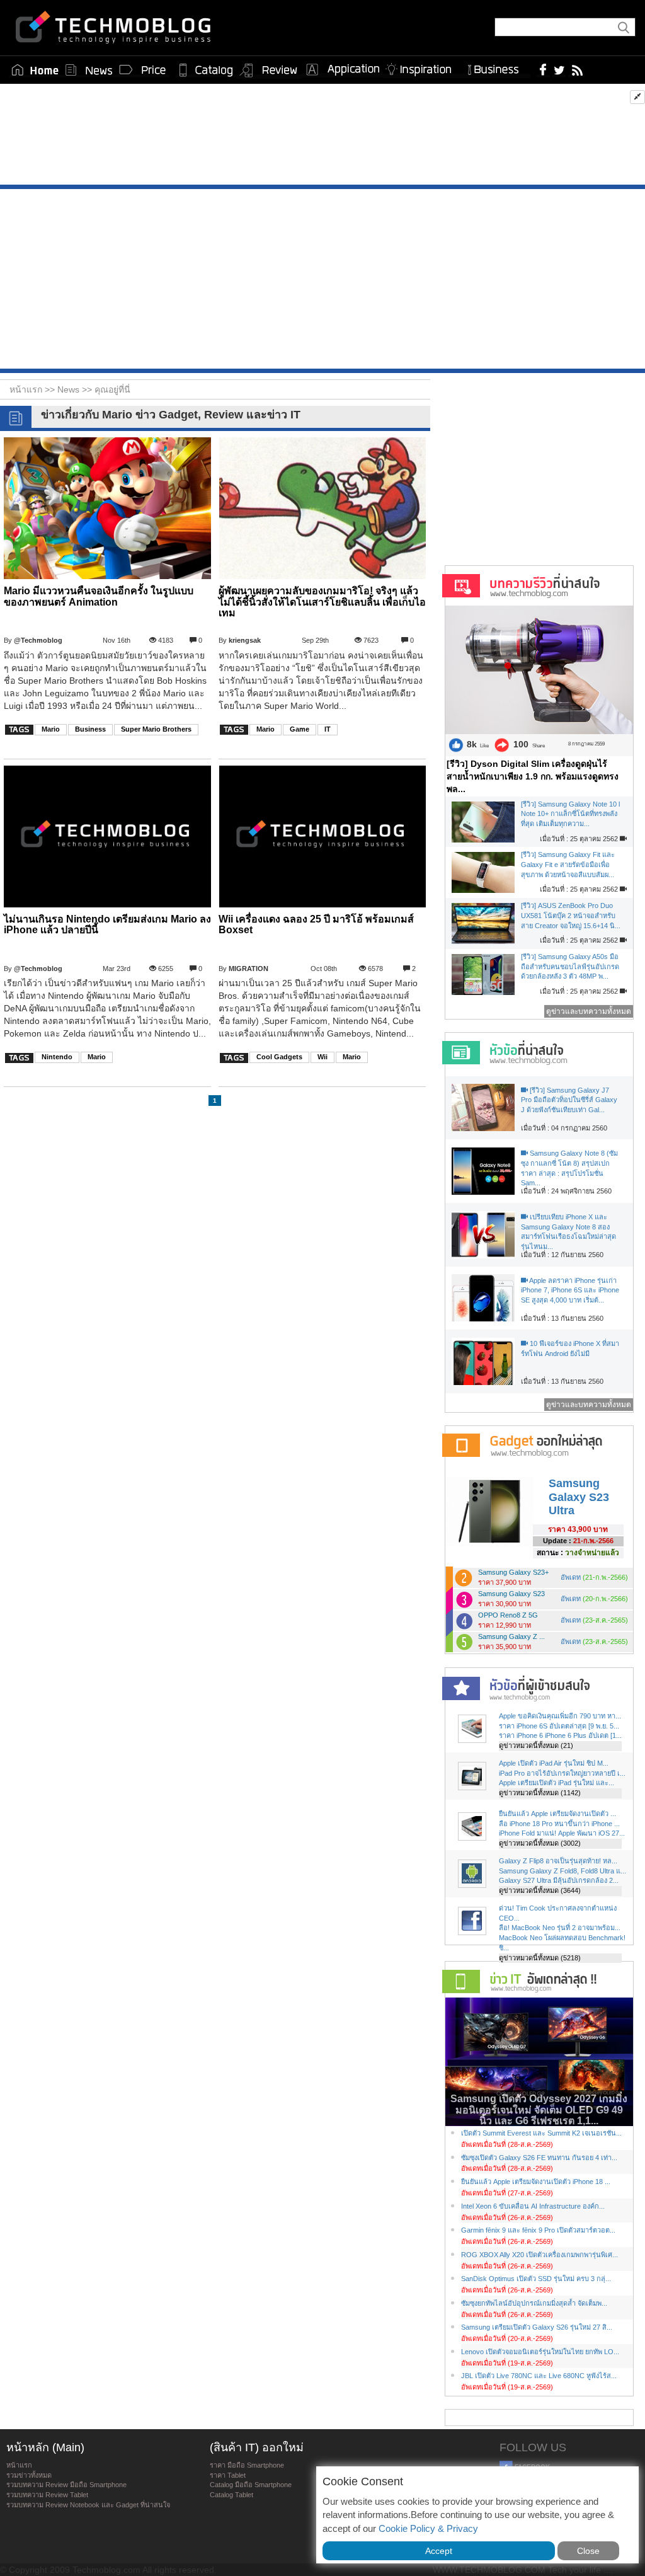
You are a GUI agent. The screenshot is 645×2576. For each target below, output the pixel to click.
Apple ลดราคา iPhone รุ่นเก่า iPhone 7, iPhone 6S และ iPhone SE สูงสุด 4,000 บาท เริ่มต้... (570, 1290)
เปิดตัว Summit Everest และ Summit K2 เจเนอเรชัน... (541, 2133)
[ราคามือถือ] (143, 70)
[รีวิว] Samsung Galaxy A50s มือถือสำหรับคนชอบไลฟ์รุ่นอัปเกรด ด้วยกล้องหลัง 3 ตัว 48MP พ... (570, 966)
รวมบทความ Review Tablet (47, 2495)
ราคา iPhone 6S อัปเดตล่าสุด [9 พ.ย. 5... (559, 1726)
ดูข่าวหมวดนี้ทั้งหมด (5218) (540, 1958)
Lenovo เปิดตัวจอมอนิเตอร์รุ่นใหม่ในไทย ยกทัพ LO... (540, 2352)
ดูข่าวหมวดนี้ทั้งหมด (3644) (540, 1890)
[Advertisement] (322, 137)
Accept (439, 2551)
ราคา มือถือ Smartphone (247, 2465)
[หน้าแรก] (35, 70)
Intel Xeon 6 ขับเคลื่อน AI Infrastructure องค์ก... (533, 2206)
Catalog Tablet (231, 2495)
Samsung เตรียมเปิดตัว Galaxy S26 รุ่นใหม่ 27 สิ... (537, 2327)
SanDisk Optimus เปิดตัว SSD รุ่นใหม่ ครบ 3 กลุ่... (536, 2279)
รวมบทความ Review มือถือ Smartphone (66, 2485)
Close (588, 2551)
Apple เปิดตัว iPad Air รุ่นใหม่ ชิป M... (554, 1763)
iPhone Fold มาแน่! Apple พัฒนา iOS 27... (562, 1833)
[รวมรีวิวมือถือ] (269, 71)
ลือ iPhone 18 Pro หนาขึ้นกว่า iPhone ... (559, 1824)
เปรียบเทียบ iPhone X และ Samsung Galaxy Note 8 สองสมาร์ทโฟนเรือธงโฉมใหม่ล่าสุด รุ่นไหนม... (568, 1232)
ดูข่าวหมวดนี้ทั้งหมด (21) (536, 1745)
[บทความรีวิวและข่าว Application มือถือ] (342, 70)
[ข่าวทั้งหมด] (89, 70)
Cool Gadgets (279, 1057)
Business (90, 729)
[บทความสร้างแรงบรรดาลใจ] (423, 67)
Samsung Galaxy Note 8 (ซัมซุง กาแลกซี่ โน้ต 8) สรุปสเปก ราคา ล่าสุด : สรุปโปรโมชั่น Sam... (569, 1168)
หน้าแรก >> (33, 389)
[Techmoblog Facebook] (543, 69)
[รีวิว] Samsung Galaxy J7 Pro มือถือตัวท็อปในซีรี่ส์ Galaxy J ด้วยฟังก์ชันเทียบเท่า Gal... (569, 1100)
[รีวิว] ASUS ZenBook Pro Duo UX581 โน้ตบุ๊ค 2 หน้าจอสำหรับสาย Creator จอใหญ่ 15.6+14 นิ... (571, 915)
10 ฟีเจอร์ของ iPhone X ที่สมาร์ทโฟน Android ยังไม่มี (570, 1348)
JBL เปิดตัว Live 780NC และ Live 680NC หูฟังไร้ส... (539, 2376)
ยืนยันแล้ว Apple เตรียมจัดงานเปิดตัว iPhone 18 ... (536, 2182)
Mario (51, 729)
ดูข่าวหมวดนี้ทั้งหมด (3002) (540, 1843)
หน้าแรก (19, 2465)
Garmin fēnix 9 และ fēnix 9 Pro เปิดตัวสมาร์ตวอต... (538, 2230)
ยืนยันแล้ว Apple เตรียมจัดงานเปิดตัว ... (557, 1814)
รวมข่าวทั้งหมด (29, 2475)
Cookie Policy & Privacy (428, 2528)
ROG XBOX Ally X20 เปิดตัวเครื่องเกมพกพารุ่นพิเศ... (539, 2255)
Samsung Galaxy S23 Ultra (579, 1497)
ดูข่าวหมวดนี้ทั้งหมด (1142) (540, 1793)
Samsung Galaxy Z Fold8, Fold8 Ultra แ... (562, 1871)
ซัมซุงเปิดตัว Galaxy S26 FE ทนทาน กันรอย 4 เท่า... (539, 2158)
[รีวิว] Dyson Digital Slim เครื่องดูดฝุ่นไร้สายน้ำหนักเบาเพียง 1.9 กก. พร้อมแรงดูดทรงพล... (533, 776)
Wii (322, 1057)
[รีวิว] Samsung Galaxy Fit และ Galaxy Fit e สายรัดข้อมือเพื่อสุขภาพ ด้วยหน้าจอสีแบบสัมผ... (568, 864)
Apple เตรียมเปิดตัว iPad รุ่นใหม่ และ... (557, 1783)
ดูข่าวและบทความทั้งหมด (589, 1011)
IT (328, 729)
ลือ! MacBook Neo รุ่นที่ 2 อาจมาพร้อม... (560, 1928)
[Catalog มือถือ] (206, 70)
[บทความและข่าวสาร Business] (497, 67)
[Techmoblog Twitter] (559, 69)
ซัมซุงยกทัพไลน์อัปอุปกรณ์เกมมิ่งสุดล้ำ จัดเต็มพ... (534, 2303)
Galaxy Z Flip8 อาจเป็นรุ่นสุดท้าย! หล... (558, 1861)
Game (300, 729)
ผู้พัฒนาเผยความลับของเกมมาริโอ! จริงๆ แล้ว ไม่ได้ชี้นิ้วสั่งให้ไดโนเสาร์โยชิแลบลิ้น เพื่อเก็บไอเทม (322, 602)
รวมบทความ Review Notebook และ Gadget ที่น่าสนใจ (88, 2505)
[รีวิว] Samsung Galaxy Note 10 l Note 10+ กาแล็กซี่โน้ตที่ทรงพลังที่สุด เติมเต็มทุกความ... (570, 814)
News (70, 389)
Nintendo (57, 1057)
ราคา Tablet (228, 2475)
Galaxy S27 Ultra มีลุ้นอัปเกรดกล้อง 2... (559, 1880)
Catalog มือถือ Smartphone (251, 2485)
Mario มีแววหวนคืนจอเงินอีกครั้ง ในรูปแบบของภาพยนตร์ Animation (99, 596)
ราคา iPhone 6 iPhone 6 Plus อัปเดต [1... (560, 1735)
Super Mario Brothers (156, 729)
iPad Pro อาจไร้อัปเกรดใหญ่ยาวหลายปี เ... (562, 1773)
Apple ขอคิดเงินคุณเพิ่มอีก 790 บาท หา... (560, 1716)
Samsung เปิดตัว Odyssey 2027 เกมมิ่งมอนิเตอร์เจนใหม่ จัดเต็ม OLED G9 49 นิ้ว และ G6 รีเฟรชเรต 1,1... (539, 2110)
